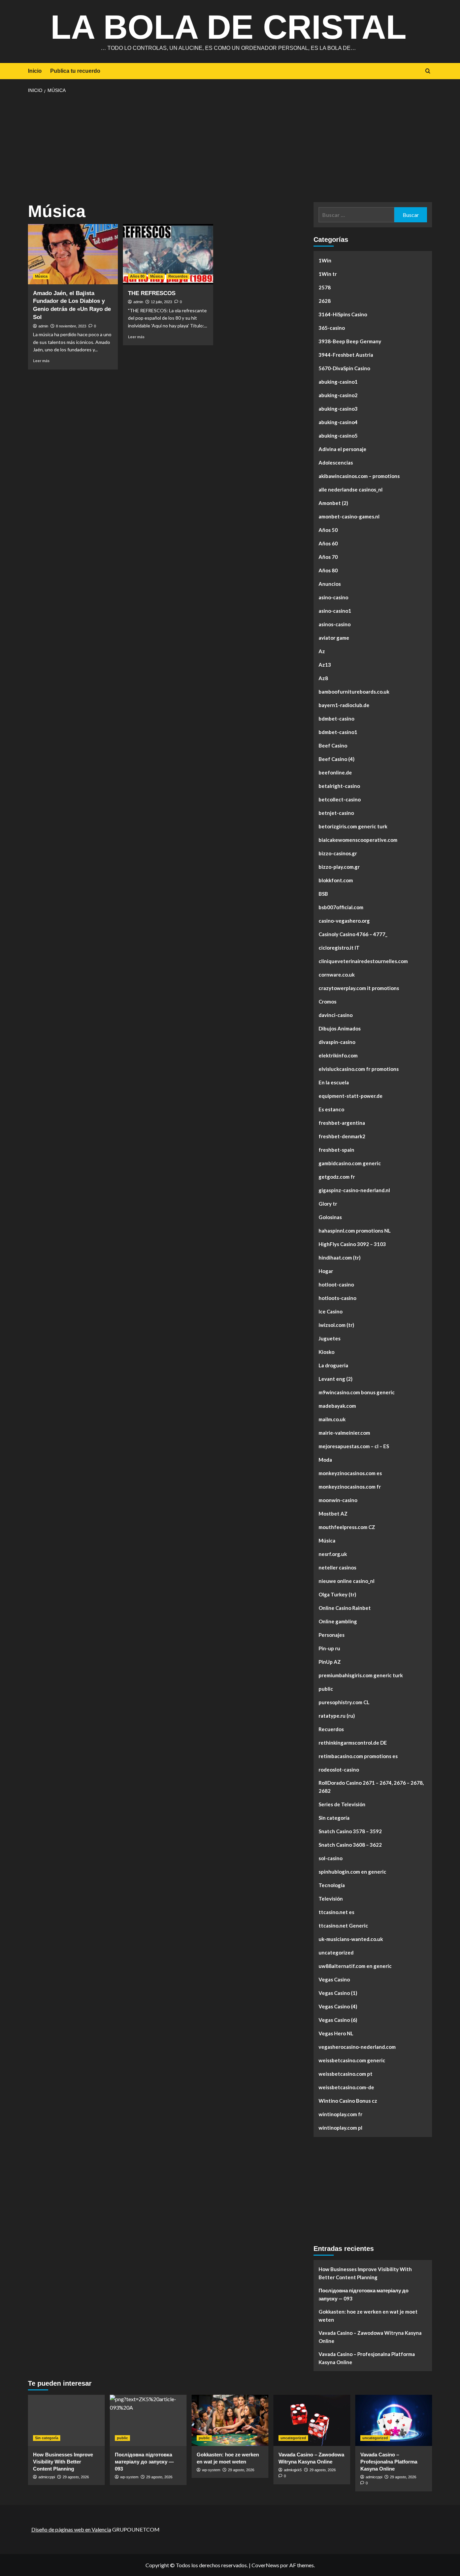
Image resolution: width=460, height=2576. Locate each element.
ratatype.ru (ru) (337, 1716)
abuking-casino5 (338, 436)
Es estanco (331, 1109)
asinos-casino (335, 624)
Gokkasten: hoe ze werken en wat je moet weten (368, 2316)
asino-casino (333, 597)
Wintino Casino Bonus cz (348, 2101)
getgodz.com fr (337, 1177)
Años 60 (328, 543)
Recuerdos (178, 276)
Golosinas (330, 1217)
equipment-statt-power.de (351, 1096)
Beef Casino (333, 745)
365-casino (332, 328)
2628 (325, 301)
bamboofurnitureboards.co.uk (354, 692)
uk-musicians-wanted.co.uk (351, 1939)
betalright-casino (339, 786)
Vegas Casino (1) (338, 1993)
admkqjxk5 (293, 2470)
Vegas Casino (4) (338, 2006)
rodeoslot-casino (339, 1770)
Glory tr (328, 1204)
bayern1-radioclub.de (344, 705)
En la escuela (334, 1082)
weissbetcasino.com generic (352, 2060)
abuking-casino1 (338, 382)
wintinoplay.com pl (340, 2128)
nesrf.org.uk (333, 1554)
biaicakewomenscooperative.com (358, 840)
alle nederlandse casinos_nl (351, 489)
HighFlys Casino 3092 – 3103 (352, 1244)
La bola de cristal (228, 27)
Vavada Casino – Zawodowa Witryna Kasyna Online (370, 2337)
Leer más (41, 361)
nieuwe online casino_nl (347, 1581)
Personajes (332, 1635)
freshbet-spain (336, 1150)
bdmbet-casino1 (338, 732)
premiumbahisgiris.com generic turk (361, 1675)
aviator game (334, 638)
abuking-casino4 (338, 422)
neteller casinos (337, 1567)
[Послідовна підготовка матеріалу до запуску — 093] (148, 2420)
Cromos (327, 1001)
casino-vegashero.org (344, 921)
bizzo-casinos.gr (338, 853)
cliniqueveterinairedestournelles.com (363, 961)
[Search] (428, 71)
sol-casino (331, 1858)
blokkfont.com (336, 880)
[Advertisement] (230, 148)
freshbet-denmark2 (342, 1136)
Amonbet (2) (333, 503)
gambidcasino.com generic (350, 1163)
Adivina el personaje (342, 449)
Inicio (35, 71)
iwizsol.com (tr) (336, 1325)
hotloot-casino (336, 1284)
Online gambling (338, 1621)
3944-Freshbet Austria (346, 355)
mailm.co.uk (332, 1419)
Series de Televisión (342, 1804)
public (326, 1689)
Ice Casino (331, 1311)
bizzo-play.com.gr (339, 867)
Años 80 (137, 276)
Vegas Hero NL (336, 2033)
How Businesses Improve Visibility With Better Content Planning (365, 2273)
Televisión (331, 1899)
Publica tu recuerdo (75, 71)
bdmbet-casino (336, 719)
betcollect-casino (340, 799)
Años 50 (328, 530)
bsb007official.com (341, 907)
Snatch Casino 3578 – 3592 (350, 1831)
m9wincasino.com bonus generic (357, 1392)
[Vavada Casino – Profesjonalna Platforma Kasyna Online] (394, 2420)
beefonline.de (335, 772)
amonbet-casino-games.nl (349, 516)
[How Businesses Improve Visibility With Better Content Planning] (66, 2420)
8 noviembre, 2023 (71, 326)
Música (41, 276)
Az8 (323, 678)
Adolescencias (336, 463)
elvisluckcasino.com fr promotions (359, 1069)
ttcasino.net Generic (343, 1926)
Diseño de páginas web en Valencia (71, 2529)
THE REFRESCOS (152, 293)
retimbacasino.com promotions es (358, 1756)
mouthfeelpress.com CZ (347, 1527)
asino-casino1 (335, 611)
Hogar (326, 1271)
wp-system (129, 2477)
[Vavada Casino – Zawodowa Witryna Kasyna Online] (312, 2420)
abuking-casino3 (338, 409)
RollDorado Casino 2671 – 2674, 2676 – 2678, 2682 (371, 1787)
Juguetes (330, 1338)
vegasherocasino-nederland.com (357, 2047)
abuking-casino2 (338, 395)
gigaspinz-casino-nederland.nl (354, 1190)
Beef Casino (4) (337, 759)
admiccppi (47, 2477)
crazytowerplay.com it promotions (359, 988)
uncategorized (336, 1952)
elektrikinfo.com (338, 1055)
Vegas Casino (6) (338, 2020)
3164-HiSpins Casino (343, 314)
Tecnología (332, 1885)
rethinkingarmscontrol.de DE (353, 1743)
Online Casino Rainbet (345, 1608)
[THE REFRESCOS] (168, 254)
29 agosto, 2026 (76, 2477)
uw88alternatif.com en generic (355, 1966)
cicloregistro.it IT (339, 948)
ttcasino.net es (336, 1912)
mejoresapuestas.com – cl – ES (354, 1446)
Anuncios (330, 584)
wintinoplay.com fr (340, 2114)
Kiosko (326, 1352)
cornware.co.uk (337, 975)
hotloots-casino (337, 1298)
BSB (323, 894)
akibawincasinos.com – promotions (359, 476)
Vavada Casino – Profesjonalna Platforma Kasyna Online (367, 2358)
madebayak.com (337, 1406)
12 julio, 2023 (161, 302)
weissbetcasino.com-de (346, 2087)
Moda (325, 1460)
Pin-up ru (329, 1648)
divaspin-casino (337, 1042)
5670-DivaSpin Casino (344, 368)
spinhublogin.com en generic (352, 1872)
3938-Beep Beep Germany (350, 341)
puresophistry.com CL (344, 1702)
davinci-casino (336, 1015)
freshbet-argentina (342, 1123)
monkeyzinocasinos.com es (350, 1473)
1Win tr (328, 274)
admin (43, 326)
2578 (325, 287)
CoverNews (265, 2565)
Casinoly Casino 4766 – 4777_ (353, 934)
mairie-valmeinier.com (344, 1433)
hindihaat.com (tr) (340, 1258)
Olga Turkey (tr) (337, 1594)
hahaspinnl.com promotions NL (355, 1231)
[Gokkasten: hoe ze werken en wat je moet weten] (230, 2420)
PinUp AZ (330, 1662)
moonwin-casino (338, 1500)
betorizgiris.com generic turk (353, 826)
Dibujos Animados (340, 1028)
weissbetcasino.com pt (346, 2074)
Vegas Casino (334, 1979)
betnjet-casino (336, 813)
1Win (325, 260)
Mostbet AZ (333, 1514)
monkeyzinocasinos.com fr (350, 1487)
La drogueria (333, 1365)
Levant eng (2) (336, 1379)
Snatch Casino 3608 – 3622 (350, 1845)
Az (322, 651)
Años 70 (328, 557)
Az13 (325, 665)
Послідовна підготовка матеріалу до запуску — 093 (364, 2294)
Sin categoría (334, 1818)
